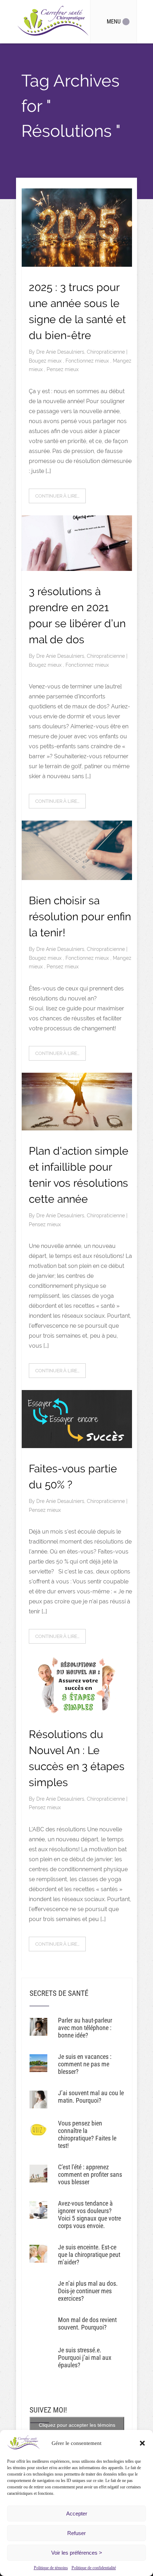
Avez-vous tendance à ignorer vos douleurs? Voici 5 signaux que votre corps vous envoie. (89, 2215)
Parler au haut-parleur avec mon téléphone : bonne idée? (85, 2028)
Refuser (76, 2533)
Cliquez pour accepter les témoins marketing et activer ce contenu (77, 2429)
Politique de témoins (51, 2568)
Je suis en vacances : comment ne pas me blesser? (85, 2064)
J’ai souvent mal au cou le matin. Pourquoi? (91, 2097)
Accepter (77, 2513)
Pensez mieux (63, 369)
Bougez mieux (46, 361)
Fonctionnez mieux (88, 361)
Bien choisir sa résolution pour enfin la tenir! (80, 917)
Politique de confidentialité (94, 2568)
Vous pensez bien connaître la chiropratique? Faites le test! (87, 2134)
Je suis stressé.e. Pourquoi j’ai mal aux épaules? (85, 2358)
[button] (142, 2443)
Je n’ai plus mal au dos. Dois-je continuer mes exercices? (88, 2291)
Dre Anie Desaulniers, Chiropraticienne (81, 352)
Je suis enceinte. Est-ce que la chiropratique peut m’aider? (89, 2255)
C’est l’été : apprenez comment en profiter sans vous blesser (90, 2174)
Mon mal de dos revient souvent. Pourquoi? (87, 2323)
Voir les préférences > (77, 2553)
